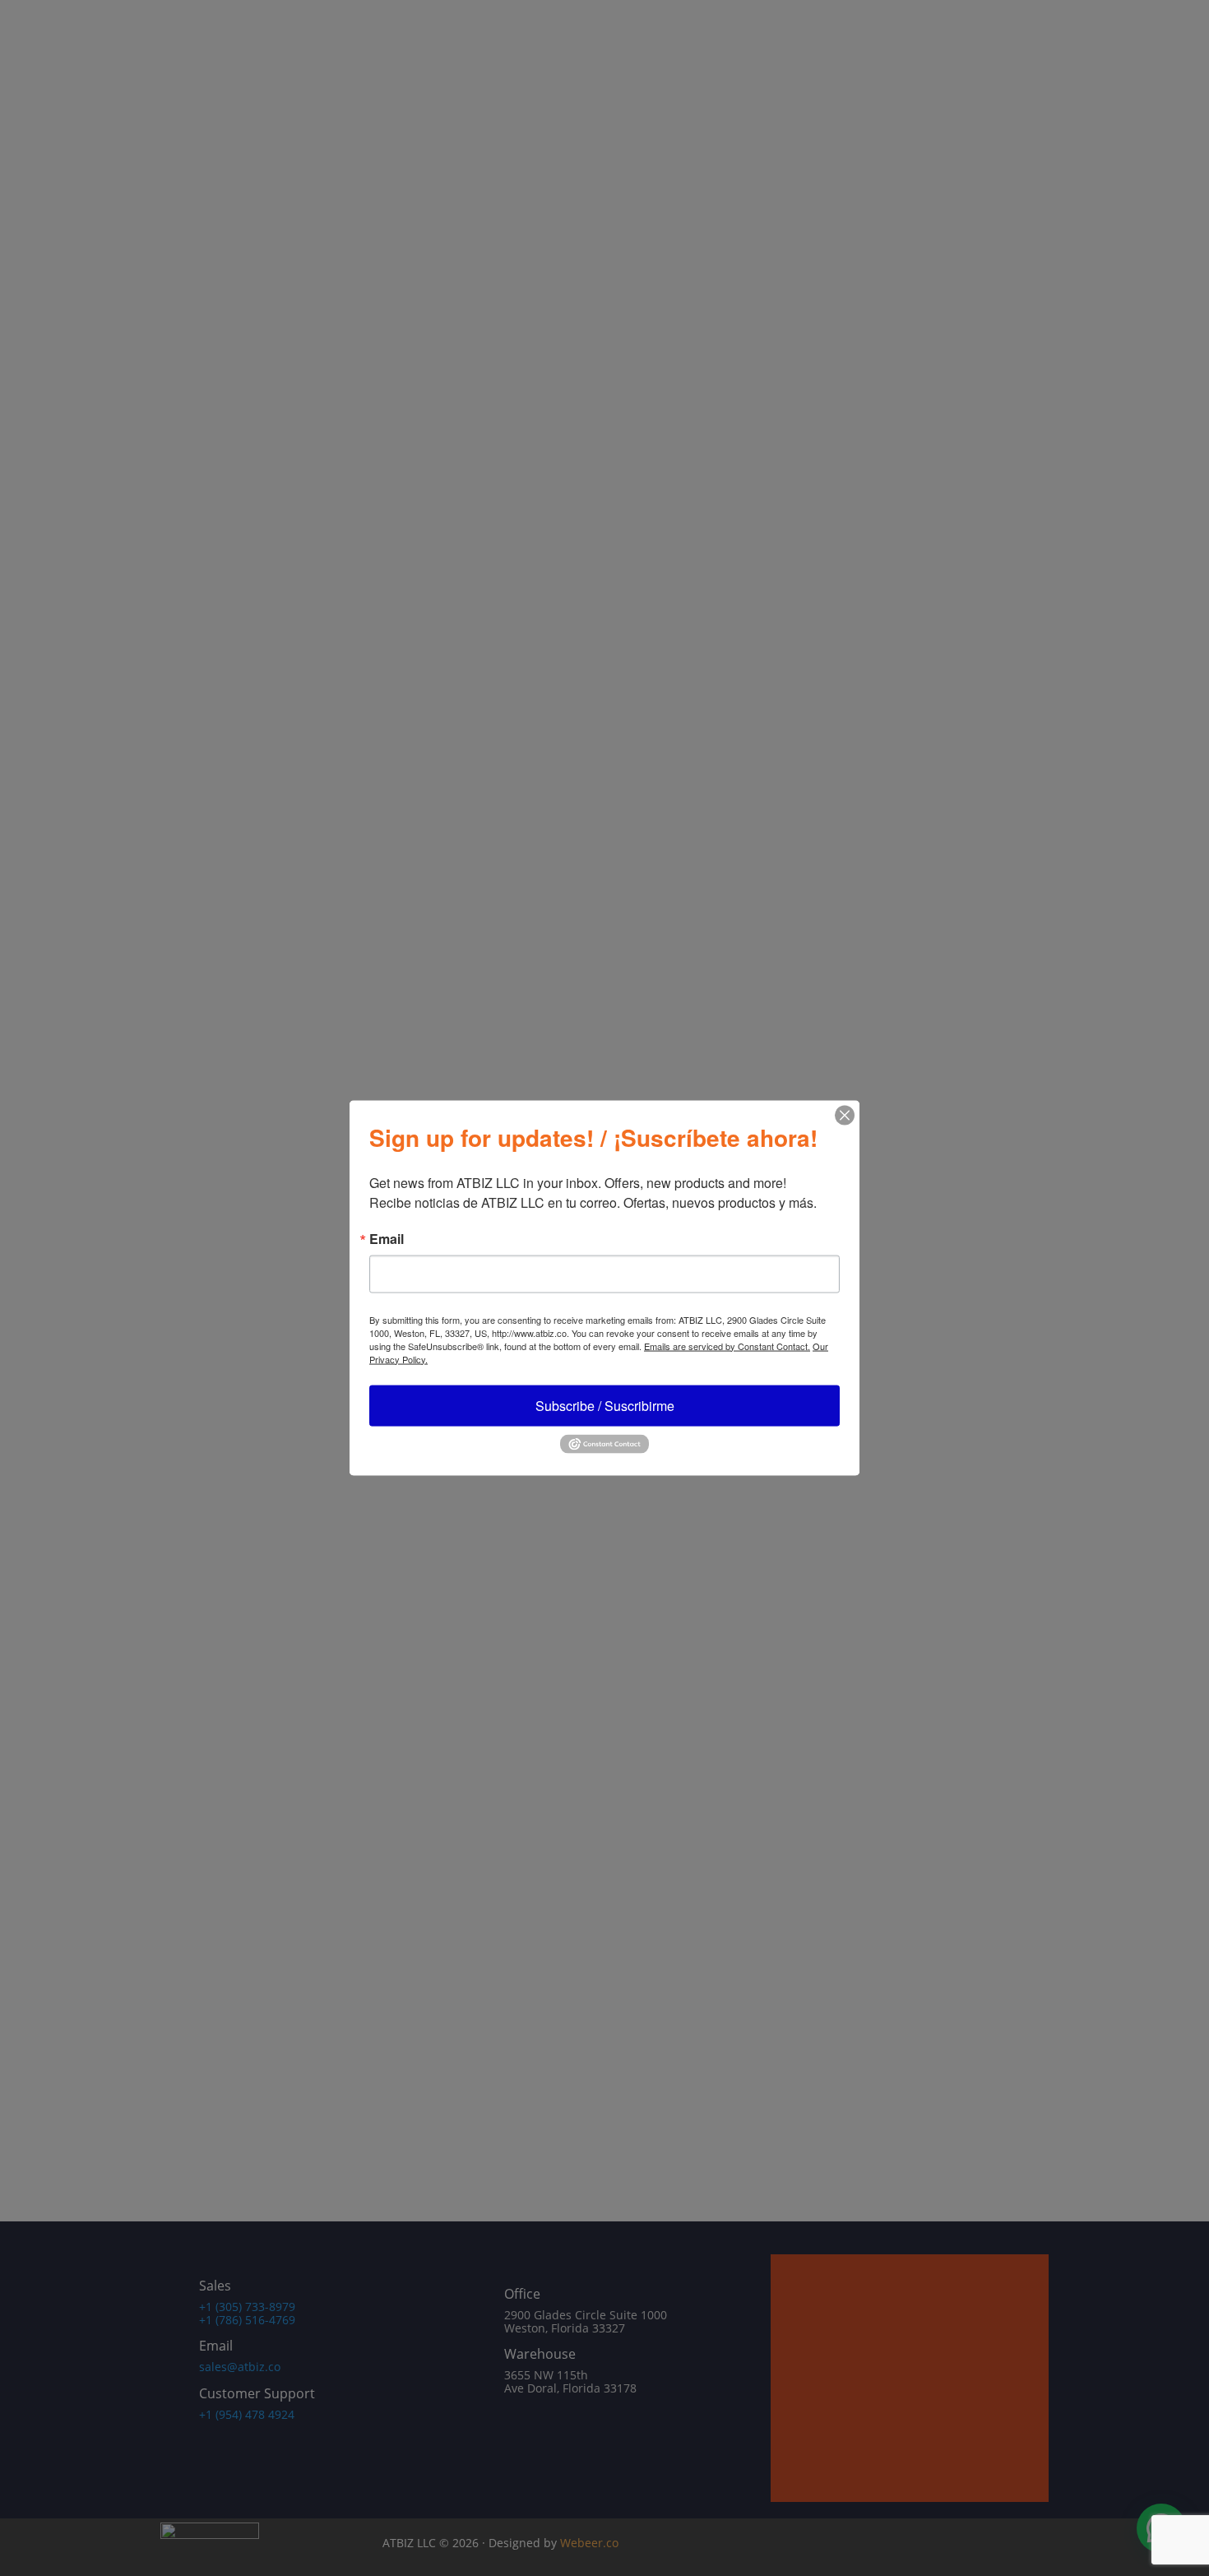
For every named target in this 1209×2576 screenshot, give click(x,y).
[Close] (845, 1115)
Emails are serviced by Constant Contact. (727, 1345)
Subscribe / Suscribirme (605, 1405)
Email (387, 1238)
